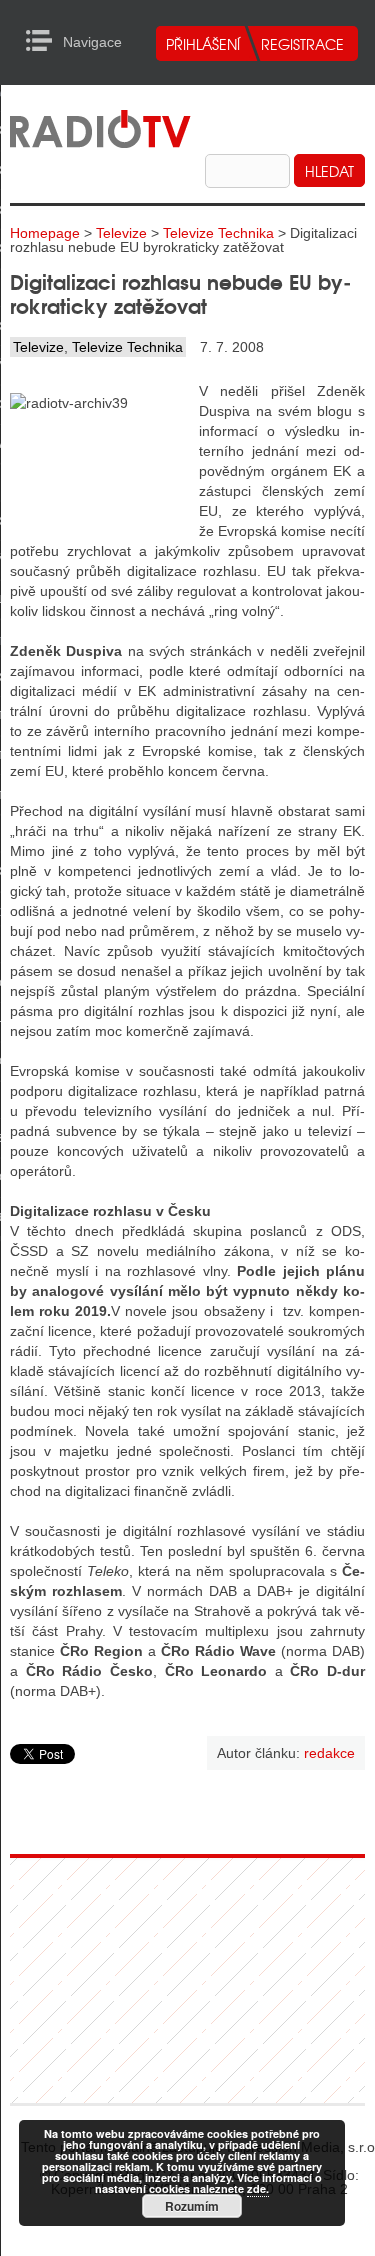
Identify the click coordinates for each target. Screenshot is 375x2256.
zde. (258, 2188)
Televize (121, 233)
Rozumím (192, 2206)
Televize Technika (218, 233)
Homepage (45, 233)
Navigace (44, 41)
